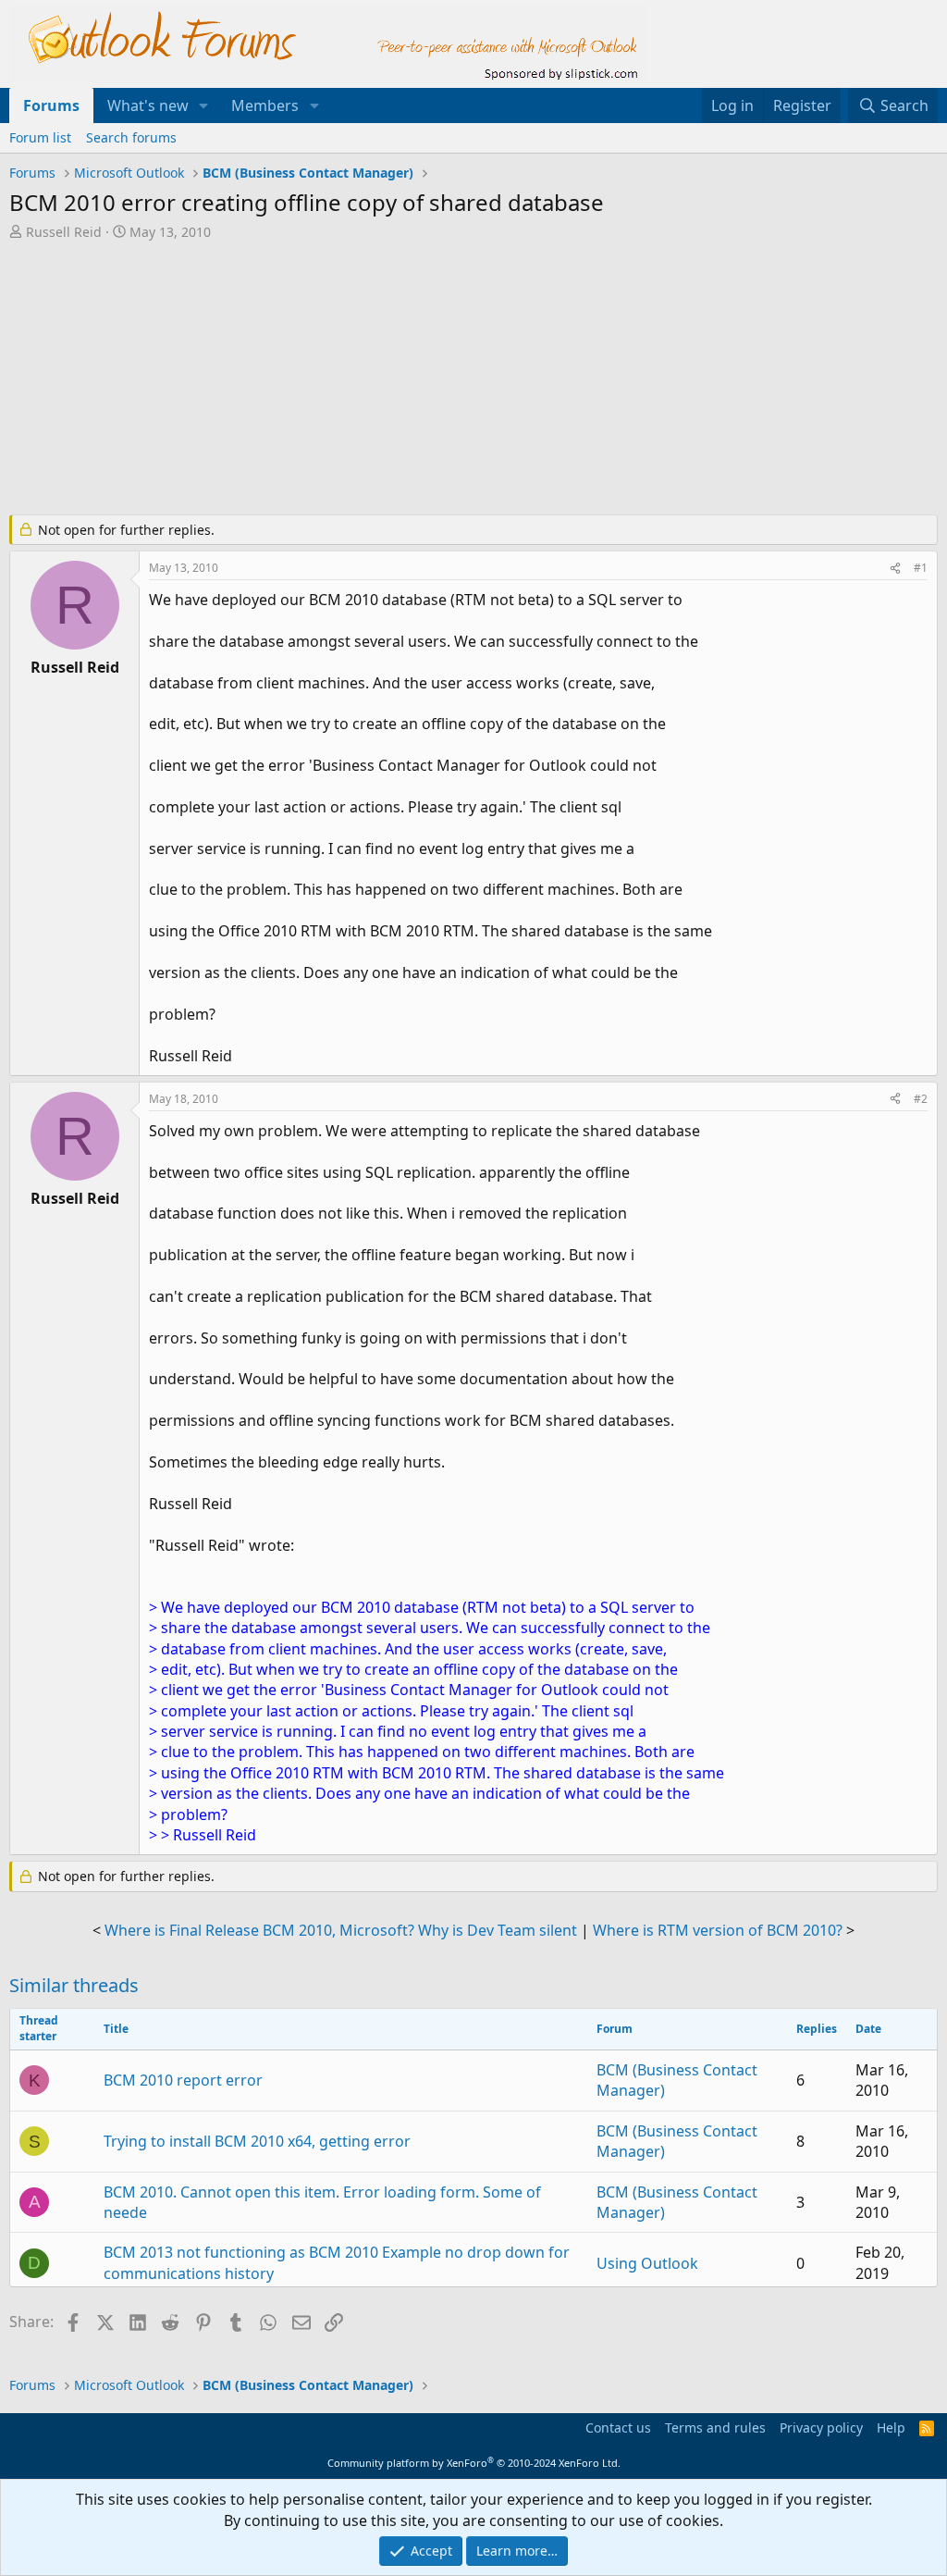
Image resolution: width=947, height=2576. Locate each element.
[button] (204, 105)
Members (265, 105)
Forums (51, 105)
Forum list (40, 137)
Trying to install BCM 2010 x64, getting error (257, 2141)
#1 (921, 568)
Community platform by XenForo (474, 2463)
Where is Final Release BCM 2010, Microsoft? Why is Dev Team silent (341, 1930)
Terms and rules (715, 2427)
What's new (148, 105)
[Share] (895, 569)
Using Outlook (647, 2263)
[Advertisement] (458, 379)
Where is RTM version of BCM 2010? (718, 1930)
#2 (921, 1099)
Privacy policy (821, 2427)
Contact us (618, 2427)
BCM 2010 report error (183, 2080)
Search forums (131, 137)
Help (891, 2427)
